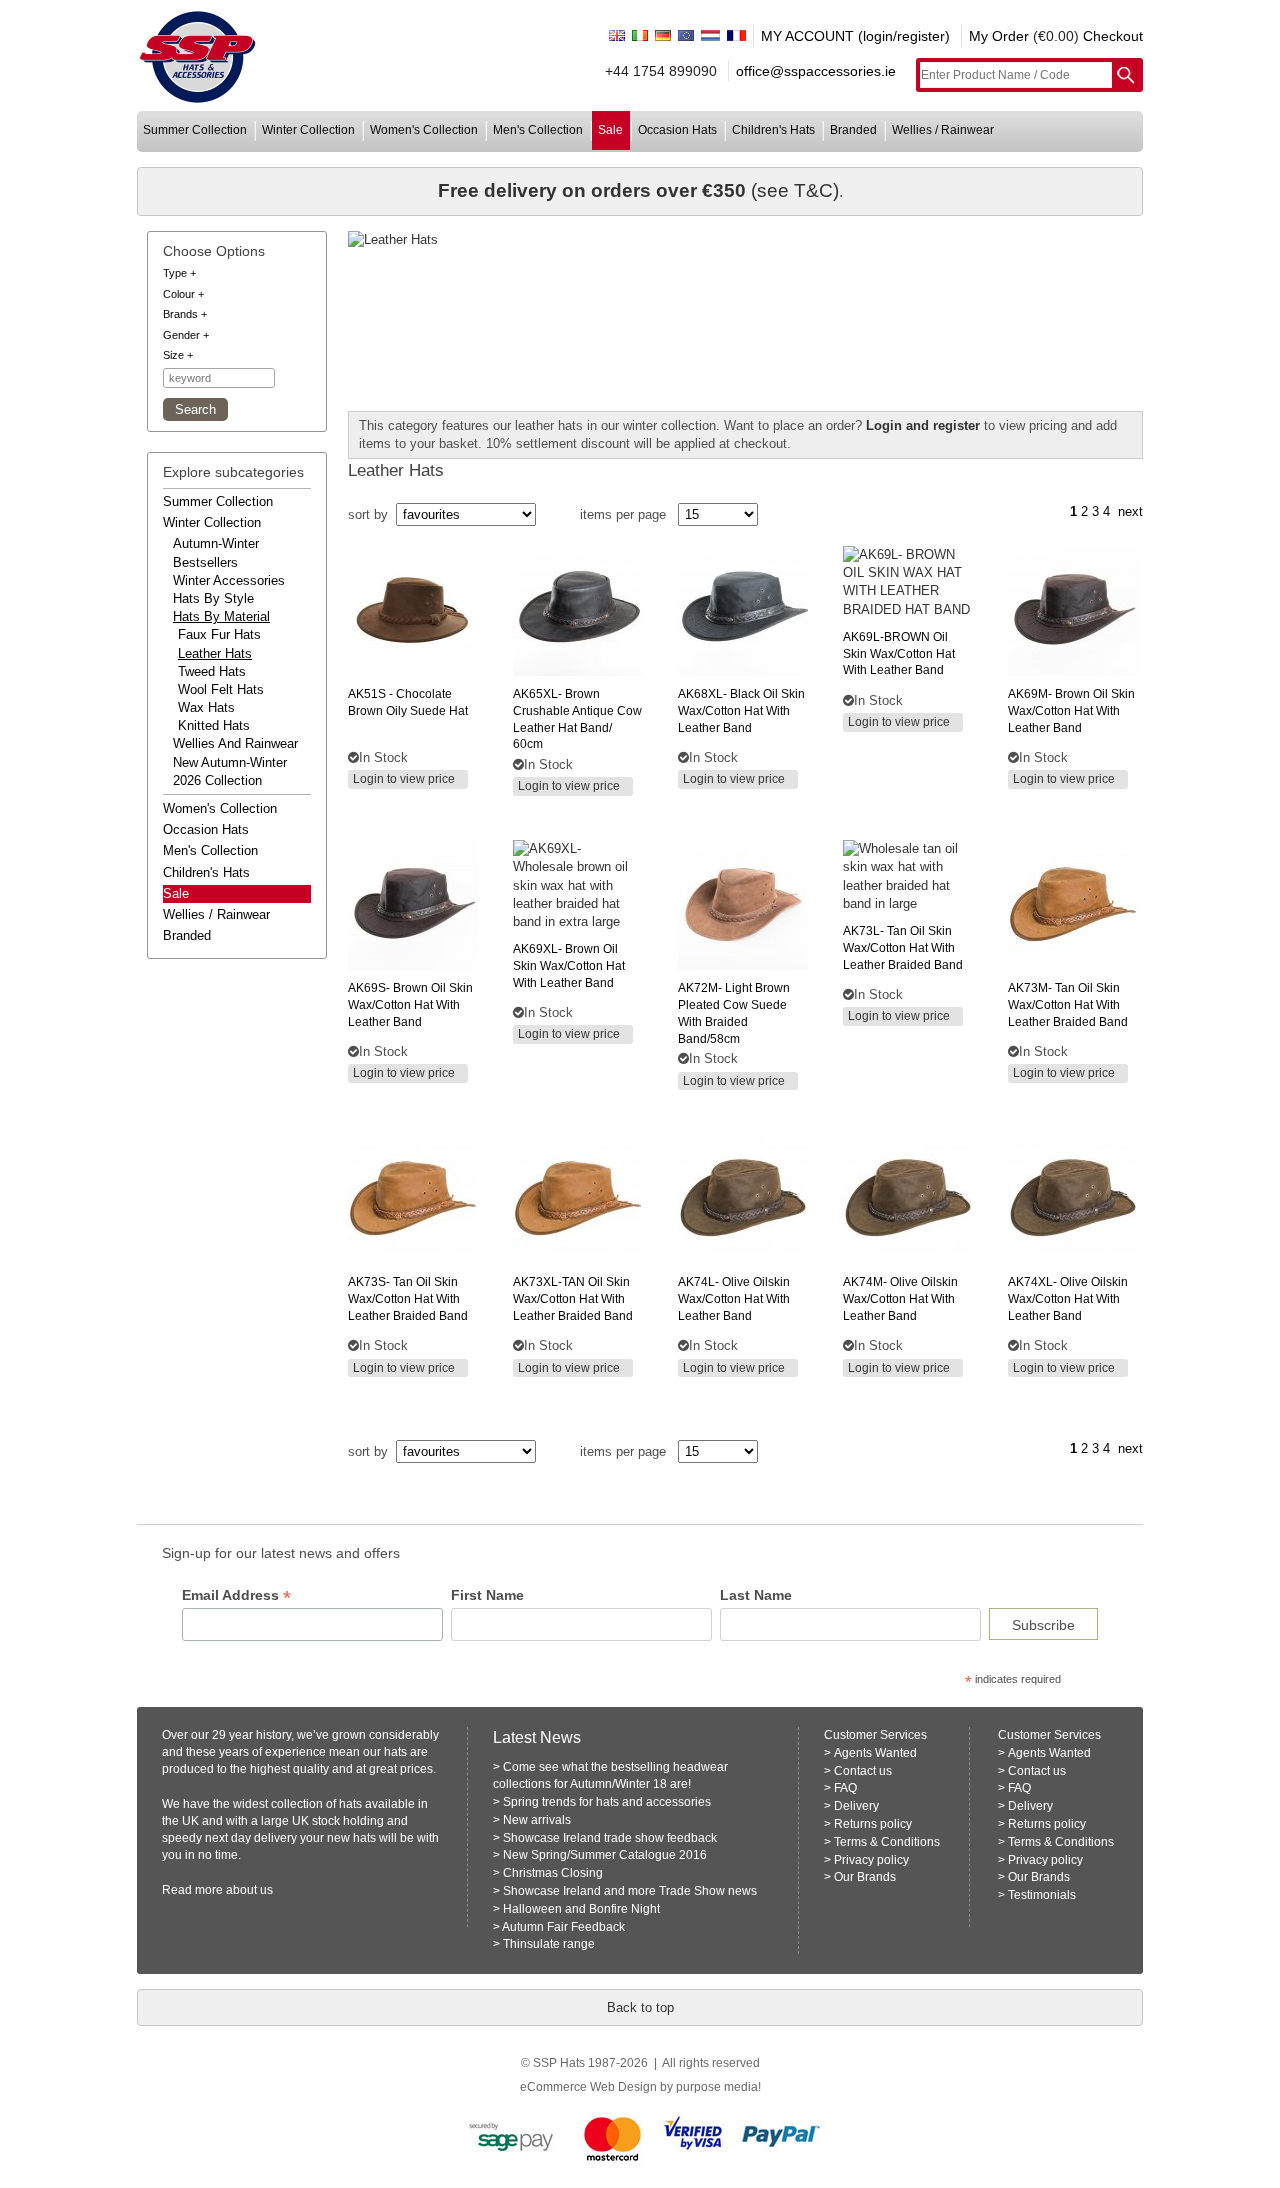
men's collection (538, 130)
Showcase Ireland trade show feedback (610, 1838)
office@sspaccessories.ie (816, 71)
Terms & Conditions (887, 1842)
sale (610, 130)
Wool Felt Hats (221, 689)
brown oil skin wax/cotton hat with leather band (1071, 711)
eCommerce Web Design (588, 2087)
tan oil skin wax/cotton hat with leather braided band (903, 948)
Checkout (1113, 36)
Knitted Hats (214, 725)
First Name (487, 1595)
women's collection (424, 130)
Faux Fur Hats (219, 634)
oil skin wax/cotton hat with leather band (899, 654)
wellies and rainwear (235, 743)
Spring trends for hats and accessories (607, 1802)
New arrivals (537, 1820)
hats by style (213, 598)
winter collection (308, 130)
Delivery (856, 1806)
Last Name (756, 1595)
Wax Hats (206, 707)
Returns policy (873, 1824)
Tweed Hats (212, 671)
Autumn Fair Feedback (563, 1927)
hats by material (221, 616)
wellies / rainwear (943, 130)
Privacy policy (871, 1860)
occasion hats (677, 130)
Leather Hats (215, 653)
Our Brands (865, 1877)
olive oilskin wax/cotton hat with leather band (734, 1299)
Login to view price (404, 779)
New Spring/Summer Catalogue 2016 (605, 1855)
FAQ (845, 1788)
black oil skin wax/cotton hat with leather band (741, 711)
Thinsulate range (549, 1944)
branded (853, 130)
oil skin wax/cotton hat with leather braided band (573, 1299)
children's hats (773, 130)
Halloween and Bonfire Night (581, 1909)
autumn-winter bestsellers (216, 552)
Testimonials (1042, 1895)
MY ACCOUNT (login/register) (855, 36)
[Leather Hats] (746, 240)
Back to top (640, 2007)
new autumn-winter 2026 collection (230, 771)
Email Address (236, 1595)
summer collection (195, 130)
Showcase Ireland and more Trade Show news (630, 1891)
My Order (999, 36)
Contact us (863, 1771)
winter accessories (229, 580)
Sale (176, 893)
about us (249, 1890)
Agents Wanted (875, 1753)
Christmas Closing (553, 1873)
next (1130, 511)
